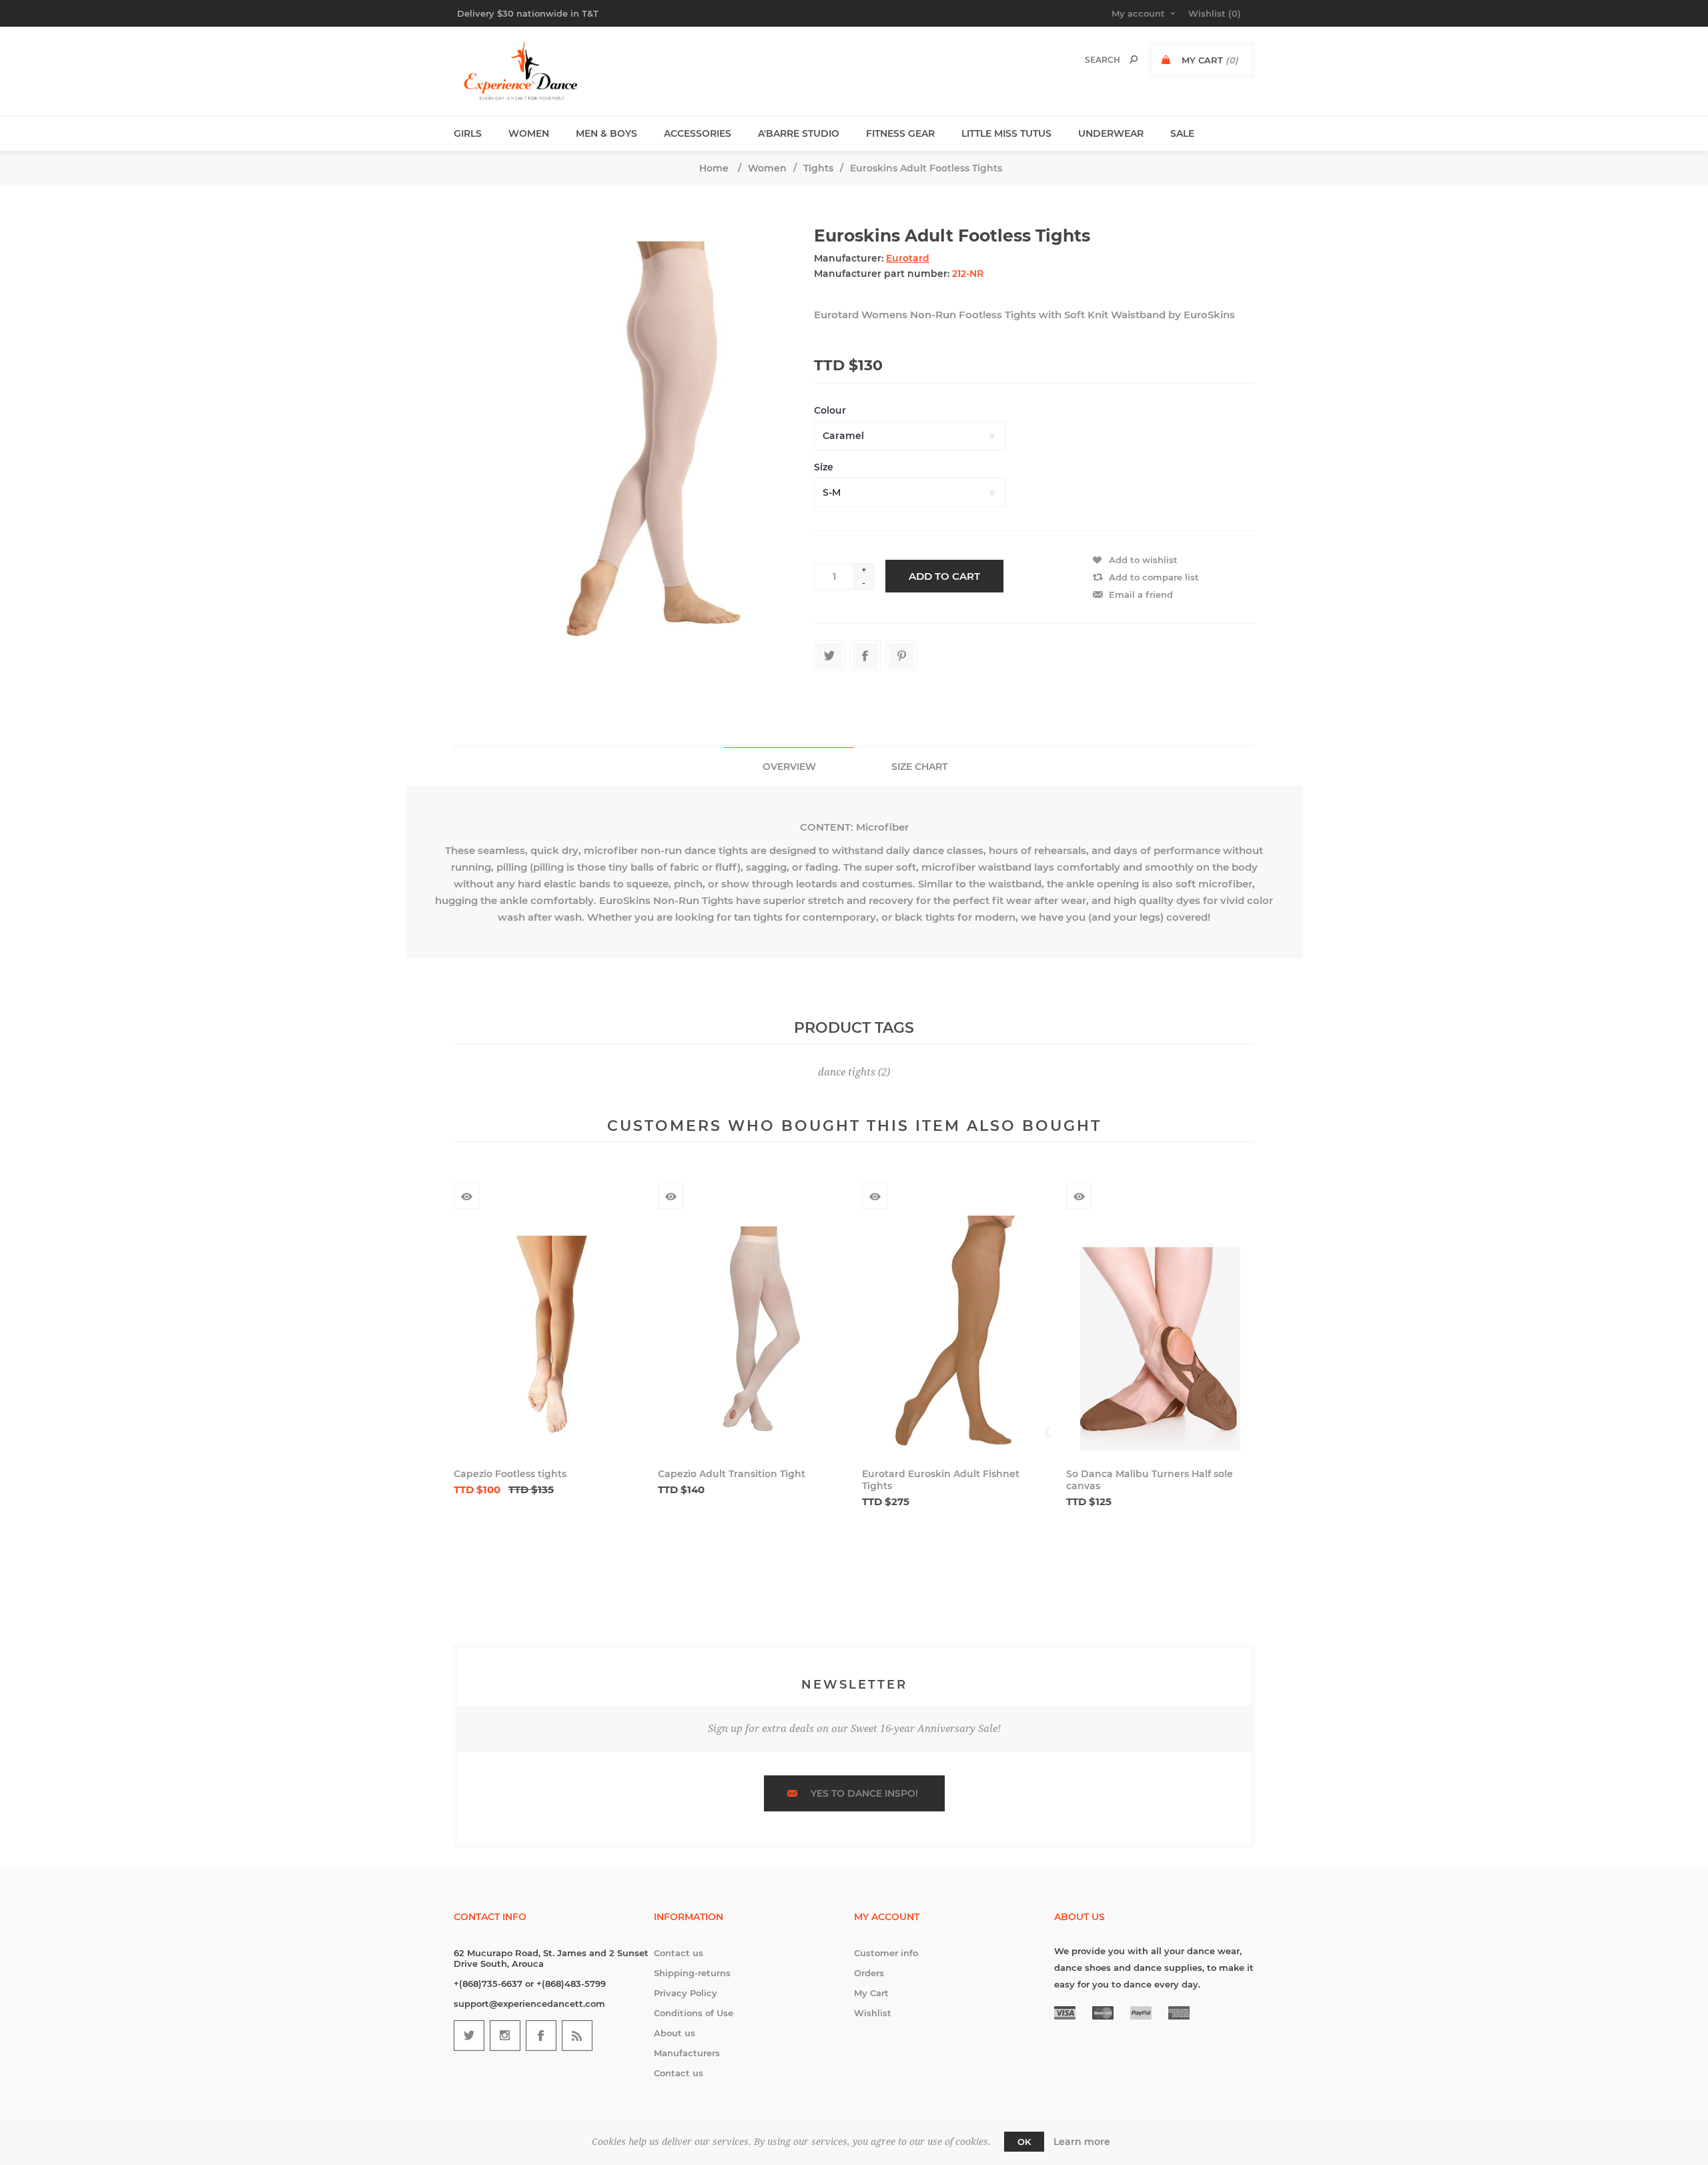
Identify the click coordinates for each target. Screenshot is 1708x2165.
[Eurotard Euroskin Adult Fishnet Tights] (956, 1333)
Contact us (679, 1953)
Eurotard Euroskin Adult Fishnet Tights (941, 1480)
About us (675, 2033)
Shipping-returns (692, 1973)
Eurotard (908, 258)
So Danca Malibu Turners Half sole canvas (1150, 1480)
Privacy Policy (686, 1993)
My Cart (871, 1993)
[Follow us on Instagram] (505, 2036)
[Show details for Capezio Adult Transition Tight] (752, 1333)
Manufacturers (687, 2053)
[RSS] (577, 2036)
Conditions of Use (694, 2013)
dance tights (847, 1072)
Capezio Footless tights (510, 1474)
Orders (869, 1973)
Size (824, 467)
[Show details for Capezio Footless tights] (548, 1333)
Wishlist (873, 2013)
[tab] (789, 766)
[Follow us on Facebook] (541, 2036)
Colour (830, 410)
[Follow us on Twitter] (469, 2036)
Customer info (886, 1953)
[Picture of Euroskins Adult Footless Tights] (626, 441)
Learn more (1082, 2142)
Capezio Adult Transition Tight (732, 1474)
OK (1024, 2142)
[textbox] (1089, 60)
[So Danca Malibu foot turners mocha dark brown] (1160, 1333)
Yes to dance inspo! (864, 1793)
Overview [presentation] (789, 767)
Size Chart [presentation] (919, 767)
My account (1138, 13)
